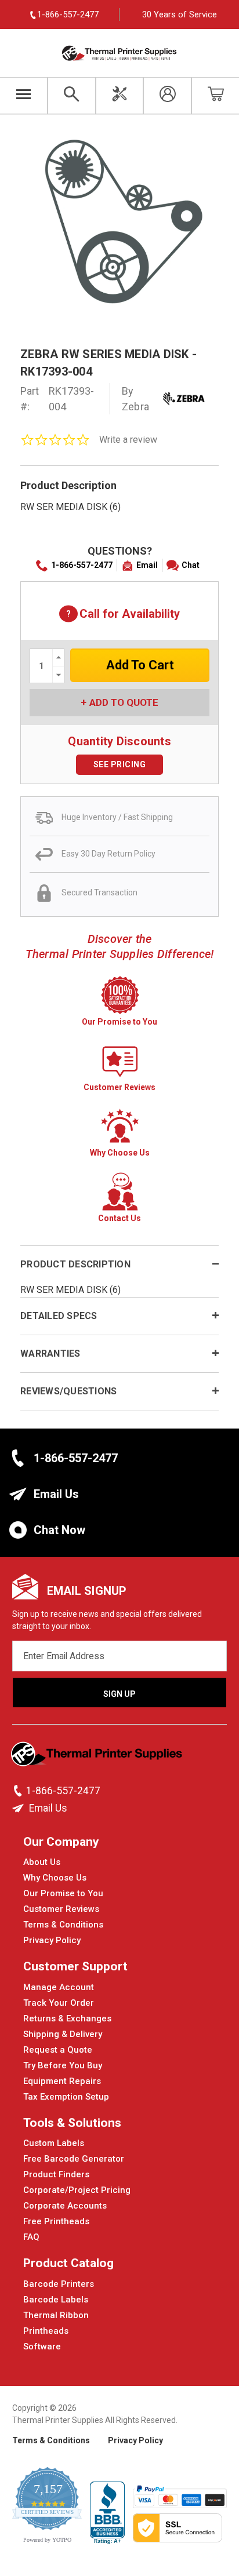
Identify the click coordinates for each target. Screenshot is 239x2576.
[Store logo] (98, 1757)
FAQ (31, 2237)
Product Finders (56, 2174)
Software (42, 2347)
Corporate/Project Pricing (77, 2190)
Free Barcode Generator (74, 2159)
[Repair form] (120, 96)
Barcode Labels (56, 2300)
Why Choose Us (55, 1878)
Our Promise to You (63, 1893)
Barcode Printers (59, 2284)
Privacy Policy (52, 1940)
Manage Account (59, 1987)
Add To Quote (124, 702)
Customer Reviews (61, 1909)
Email (147, 565)
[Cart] (216, 96)
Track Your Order (59, 2003)
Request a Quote (58, 2050)
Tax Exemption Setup (66, 2097)
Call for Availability (119, 615)
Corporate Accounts (65, 2206)
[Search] (72, 96)
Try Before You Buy (63, 2065)
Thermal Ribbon (56, 2315)
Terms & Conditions (63, 1925)
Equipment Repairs (62, 2081)
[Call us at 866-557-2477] (19, 1791)
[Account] (167, 96)
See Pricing (120, 764)
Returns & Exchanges (67, 2018)
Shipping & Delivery (63, 2034)
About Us (42, 1862)
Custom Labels (54, 2143)
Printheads (46, 2331)
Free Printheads (56, 2221)
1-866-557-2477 (82, 565)
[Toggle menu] (24, 96)
